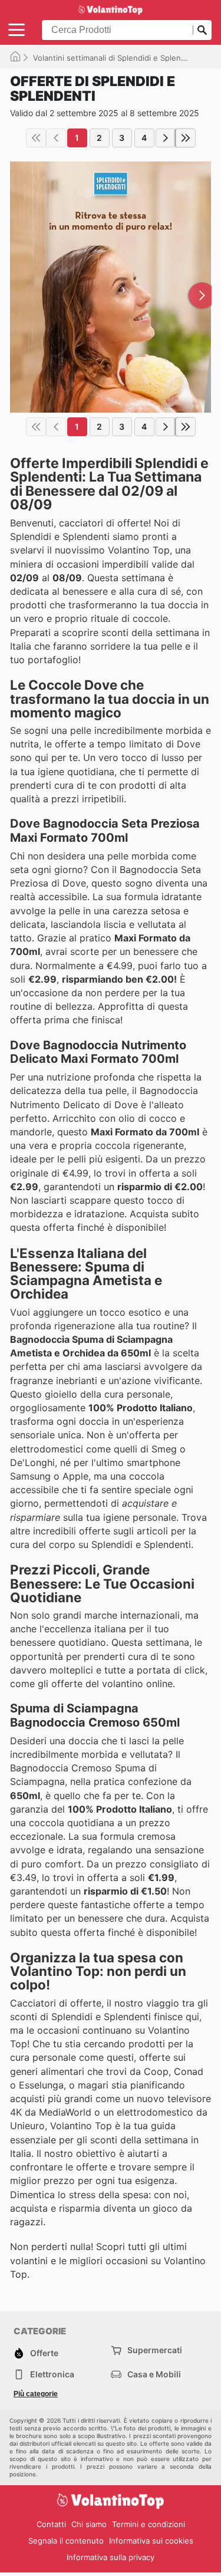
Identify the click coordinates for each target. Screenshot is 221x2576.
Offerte (44, 2353)
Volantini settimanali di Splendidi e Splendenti (116, 58)
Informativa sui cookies (151, 2541)
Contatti (51, 2524)
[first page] (36, 138)
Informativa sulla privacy (111, 2557)
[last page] (186, 138)
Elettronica (52, 2374)
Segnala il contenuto (66, 2541)
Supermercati (155, 2350)
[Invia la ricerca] (202, 30)
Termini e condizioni (149, 2524)
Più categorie (36, 2394)
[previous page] (56, 138)
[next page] (166, 138)
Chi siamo (89, 2524)
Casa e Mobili (154, 2374)
